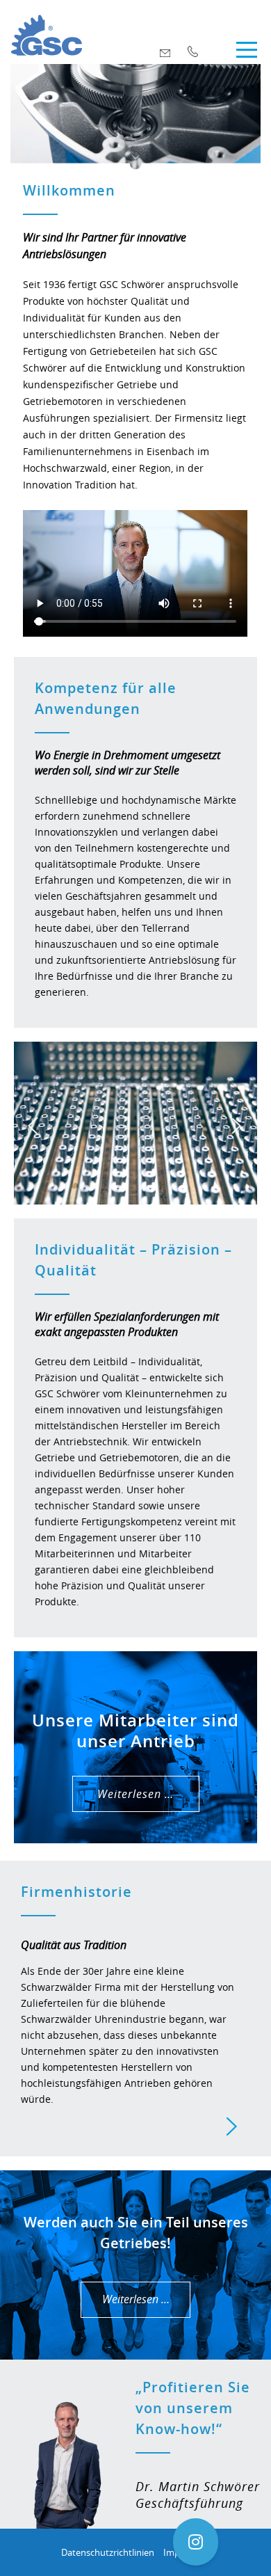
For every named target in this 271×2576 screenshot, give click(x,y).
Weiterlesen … (135, 1794)
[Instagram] (196, 2542)
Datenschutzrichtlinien (108, 2552)
